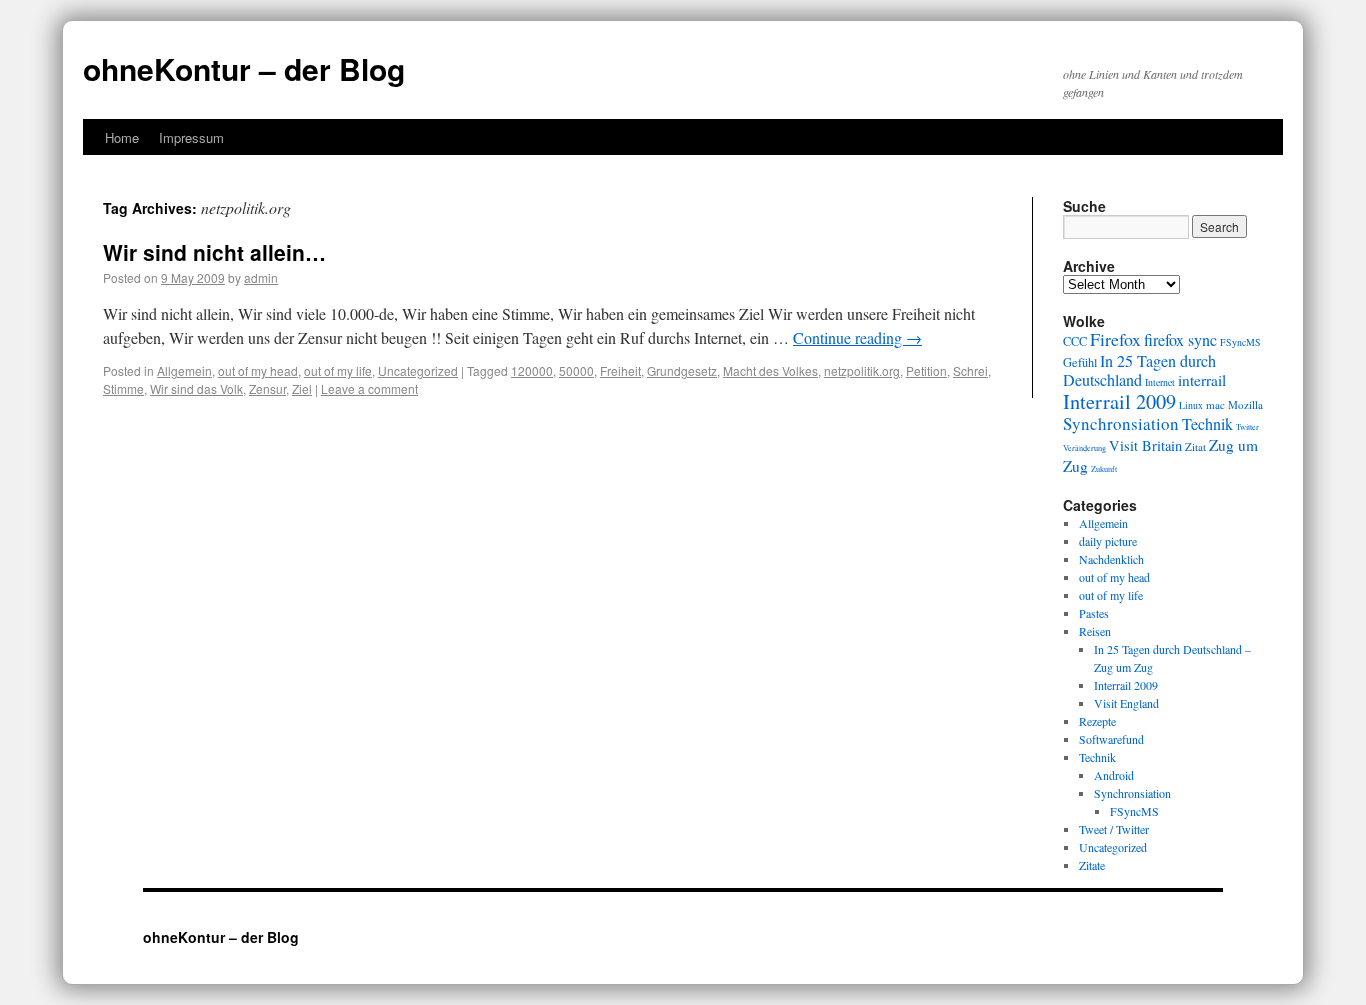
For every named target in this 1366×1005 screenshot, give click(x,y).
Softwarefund (1111, 739)
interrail (1202, 380)
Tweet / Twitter (1114, 829)
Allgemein (184, 370)
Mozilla (1245, 404)
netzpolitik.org (862, 370)
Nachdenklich (1111, 559)
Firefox (1115, 339)
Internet (1160, 382)
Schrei (970, 370)
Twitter (1247, 426)
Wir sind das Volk (196, 388)
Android (1114, 775)
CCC (1075, 341)
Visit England (1126, 703)
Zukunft (1104, 468)
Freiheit (620, 370)
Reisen (1095, 631)
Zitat (1195, 446)
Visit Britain (1145, 445)
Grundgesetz (682, 370)
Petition (926, 370)
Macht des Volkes (770, 370)
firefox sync (1180, 340)
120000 (532, 370)
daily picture (1108, 541)
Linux (1191, 405)
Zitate (1092, 865)
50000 (576, 370)
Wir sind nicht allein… (214, 252)
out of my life (338, 370)
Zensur (267, 388)
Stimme (123, 388)
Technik (1207, 424)
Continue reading (857, 337)
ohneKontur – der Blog (244, 68)
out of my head (258, 370)
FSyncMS (1240, 342)
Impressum (191, 137)
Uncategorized (418, 370)
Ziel (302, 388)
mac (1215, 404)
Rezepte (1097, 721)
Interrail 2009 (1119, 401)
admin (261, 277)
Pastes (1094, 613)
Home (122, 137)
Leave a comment (369, 388)
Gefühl (1080, 362)
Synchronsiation (1121, 423)
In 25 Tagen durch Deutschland (1139, 370)
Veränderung (1084, 447)
